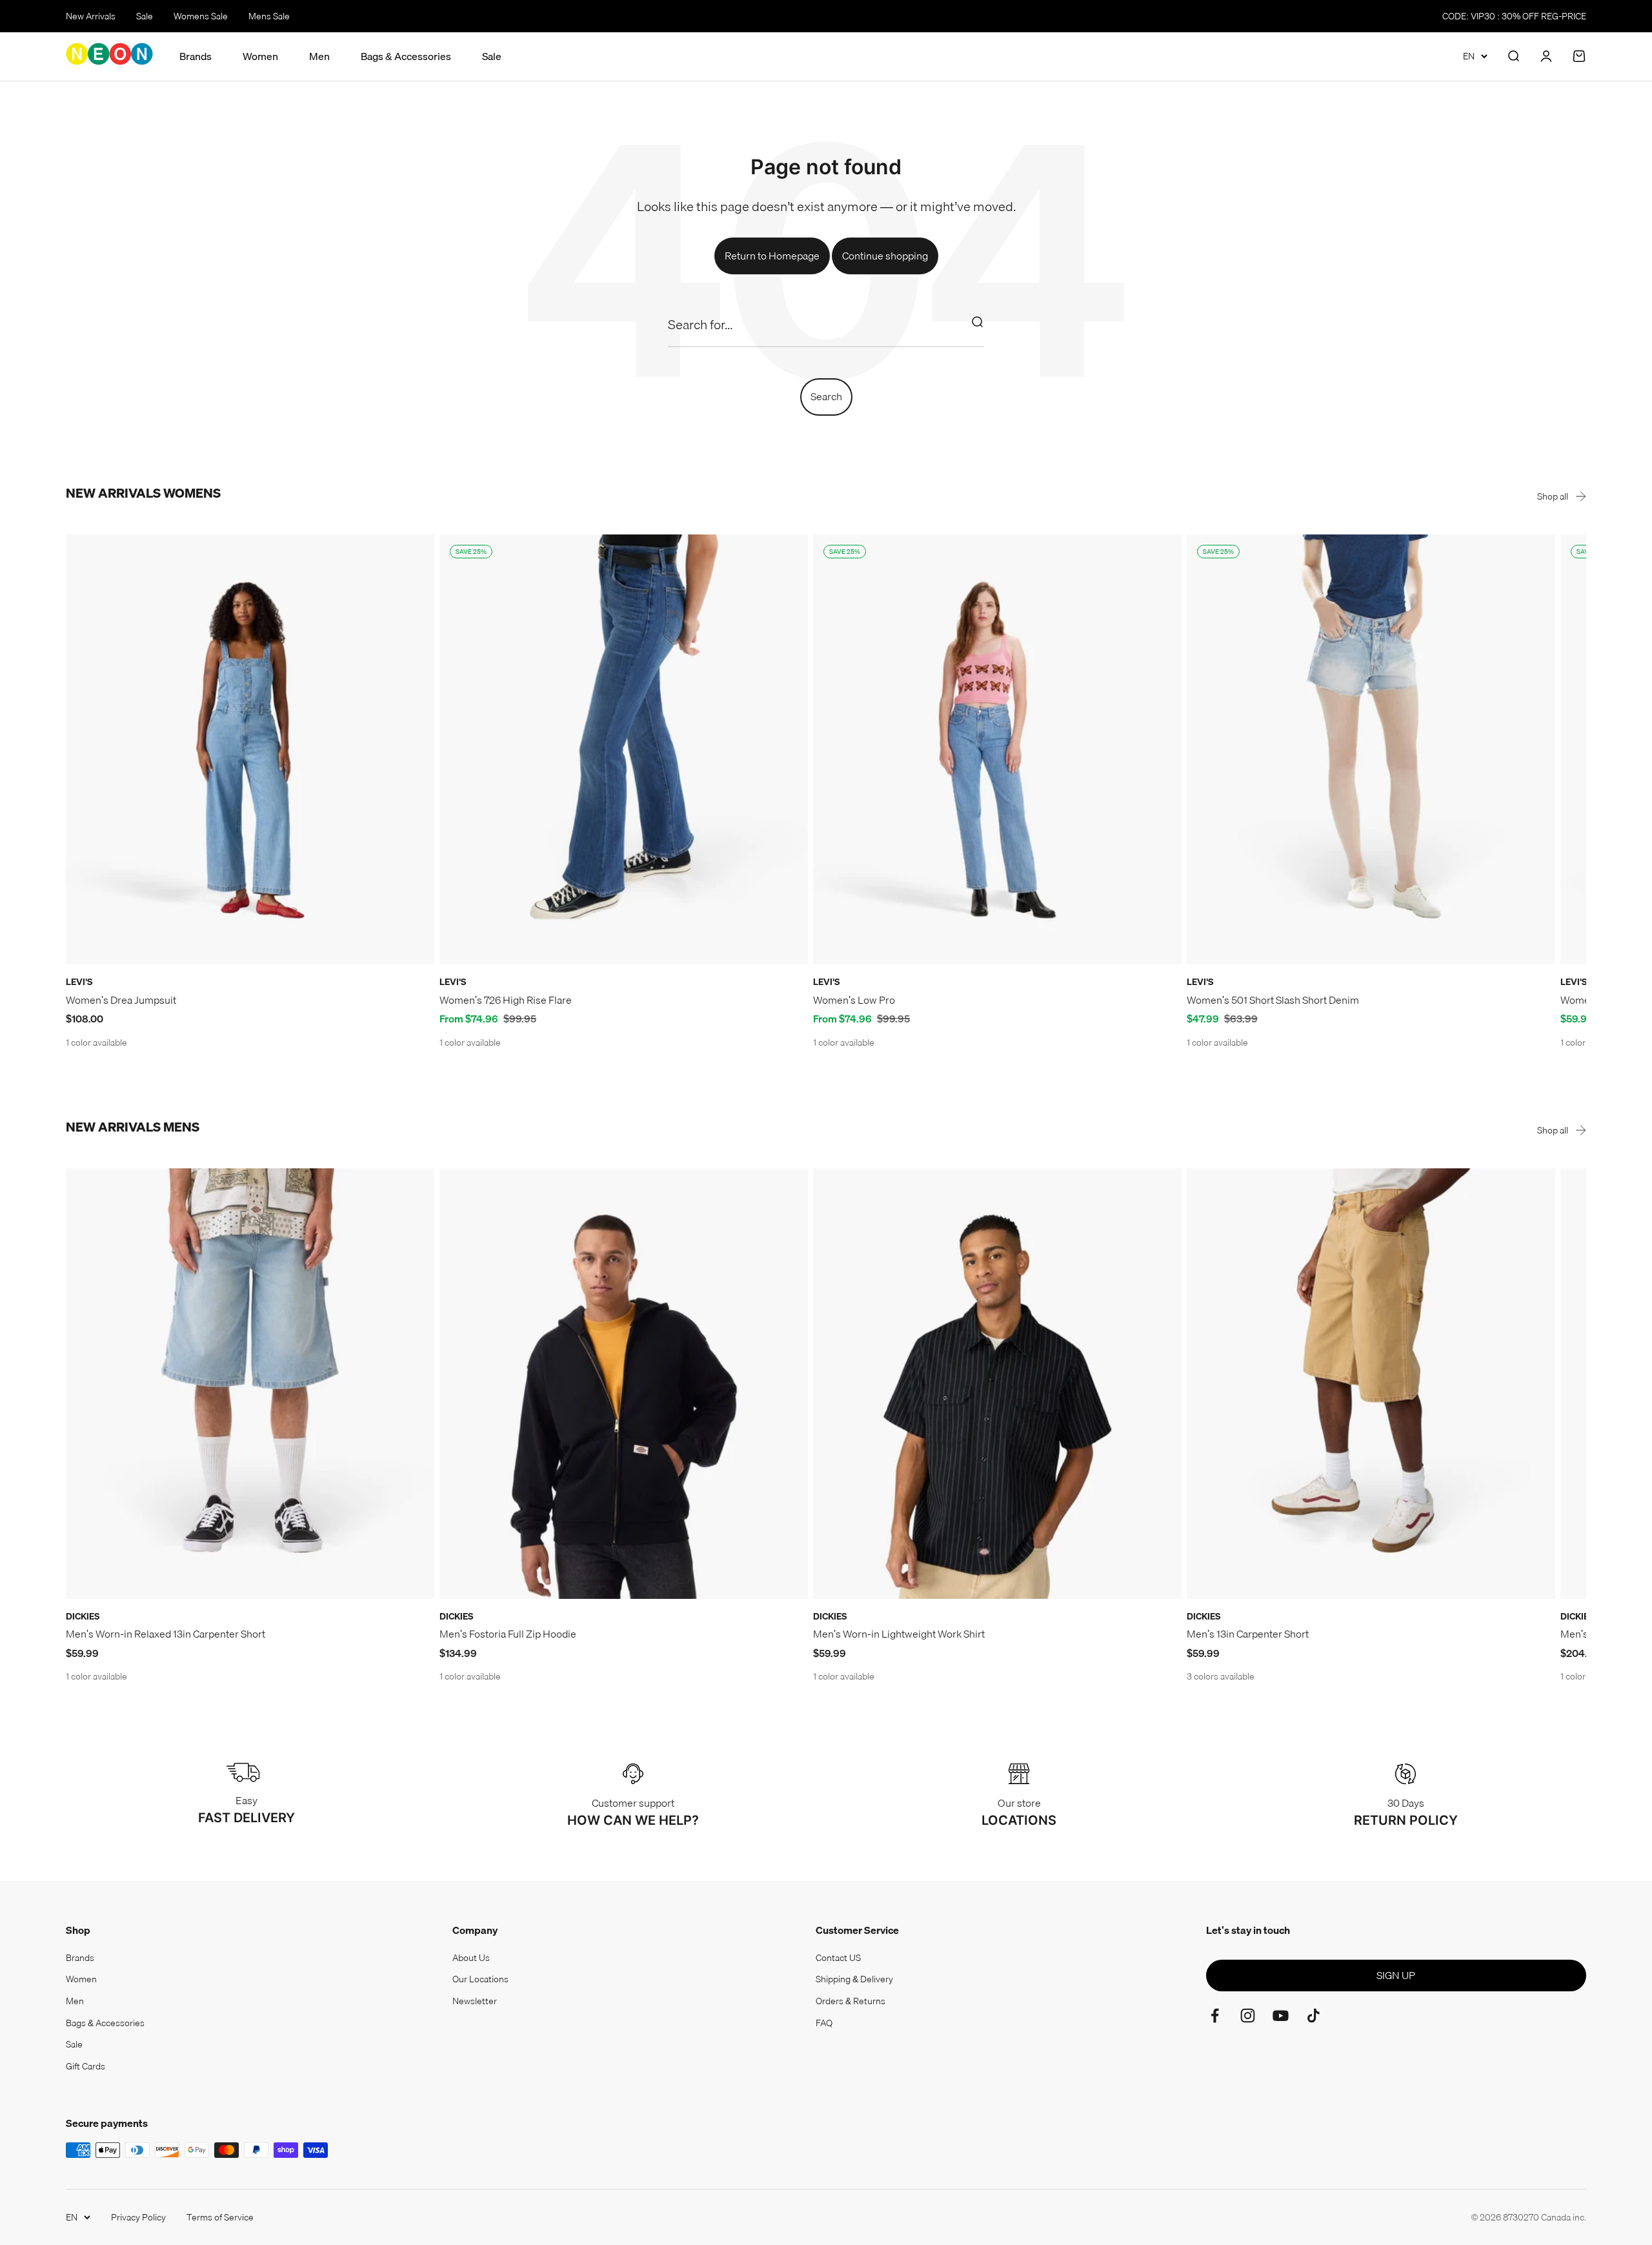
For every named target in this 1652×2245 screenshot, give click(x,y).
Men (319, 56)
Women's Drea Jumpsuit (121, 1000)
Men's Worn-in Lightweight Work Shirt (899, 1634)
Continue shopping (885, 256)
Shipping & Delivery (854, 1979)
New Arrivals (91, 16)
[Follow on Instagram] (1248, 2016)
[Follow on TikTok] (1314, 2016)
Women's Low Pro (854, 1000)
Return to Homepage (772, 256)
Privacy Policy (138, 2217)
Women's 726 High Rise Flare (506, 1000)
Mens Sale (269, 16)
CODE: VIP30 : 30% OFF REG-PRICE (1514, 16)
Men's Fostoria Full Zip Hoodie (508, 1634)
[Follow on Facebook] (1215, 2016)
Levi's (79, 982)
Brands (196, 56)
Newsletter (475, 2001)
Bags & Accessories (406, 56)
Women (260, 56)
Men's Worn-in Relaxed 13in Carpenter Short (166, 1634)
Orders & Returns (851, 2001)
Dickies (83, 1616)
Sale (145, 16)
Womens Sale (201, 16)
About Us (471, 1958)
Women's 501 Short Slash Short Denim (1273, 1000)
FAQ (824, 2023)
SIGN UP (1396, 1975)
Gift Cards (86, 2066)
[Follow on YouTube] (1281, 2016)
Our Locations (480, 1979)
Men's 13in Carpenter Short (1248, 1634)
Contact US (838, 1958)
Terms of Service (220, 2217)
